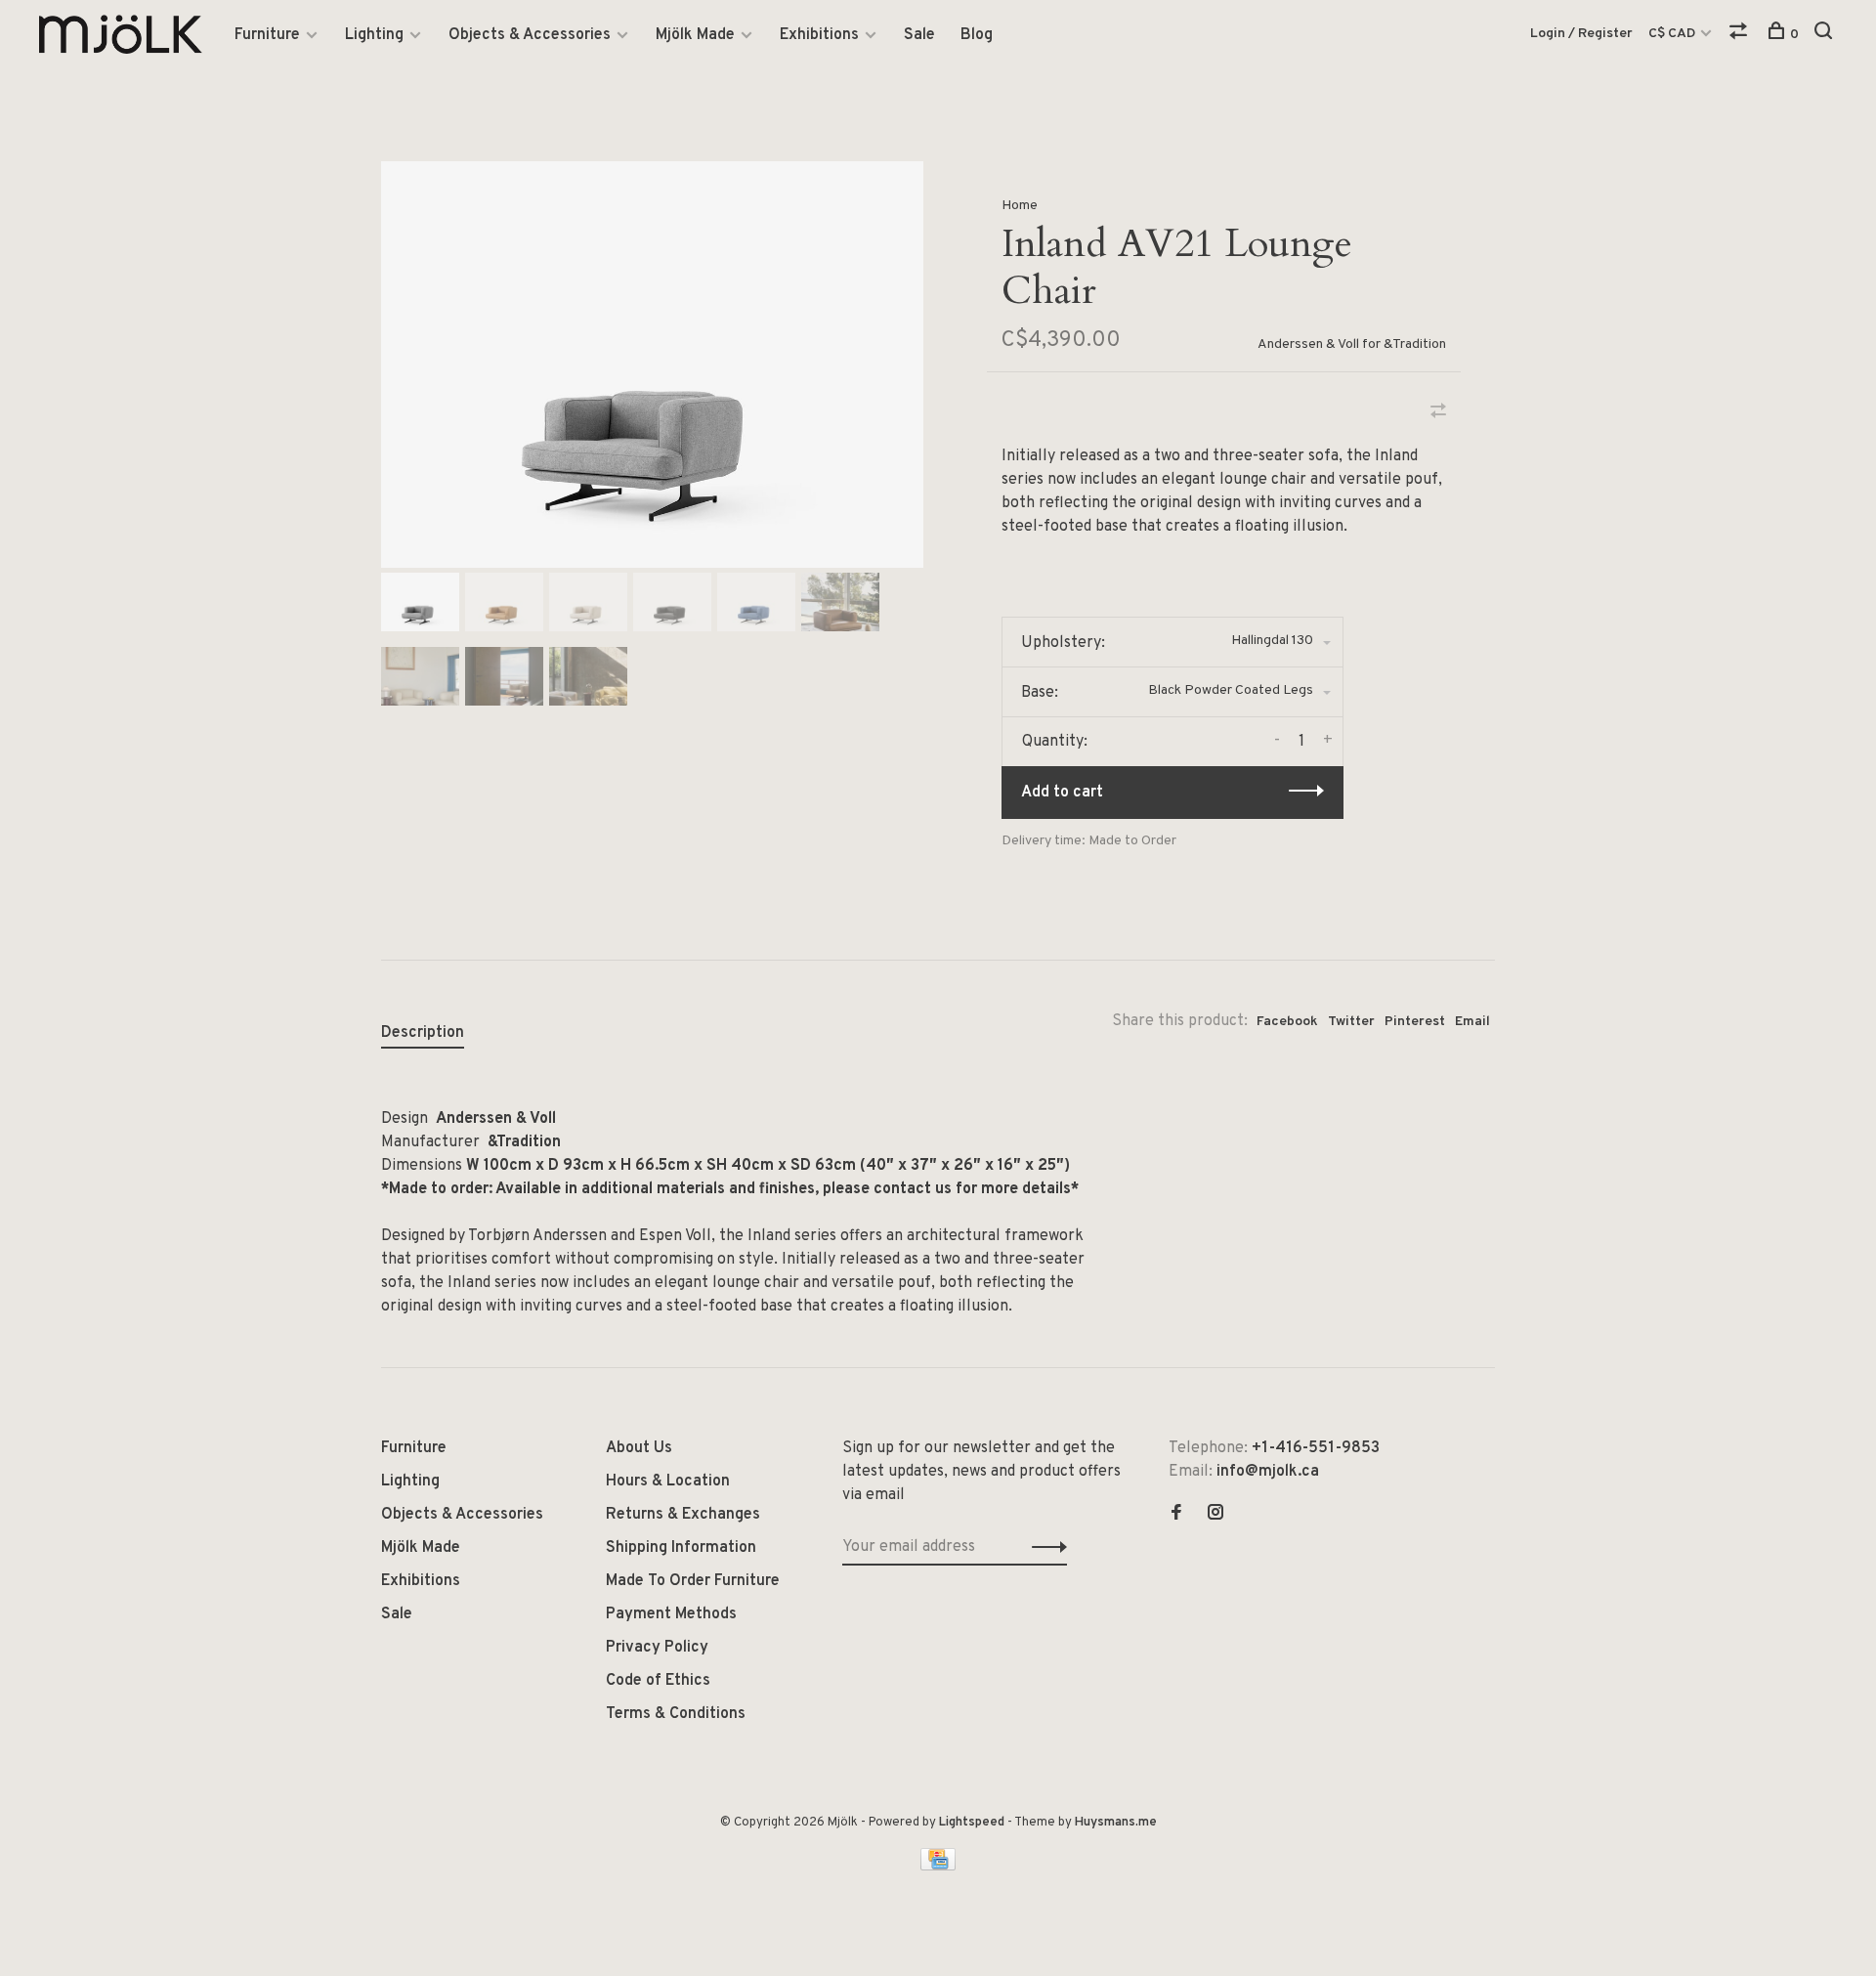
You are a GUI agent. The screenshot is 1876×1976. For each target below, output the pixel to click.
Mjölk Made (695, 35)
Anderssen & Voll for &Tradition (1352, 344)
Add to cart (1062, 793)
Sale (919, 35)
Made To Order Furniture (693, 1581)
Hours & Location (668, 1482)
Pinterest (1415, 1022)
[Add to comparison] (1438, 413)
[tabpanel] (652, 365)
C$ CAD (1673, 34)
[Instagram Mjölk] (1215, 1515)
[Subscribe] (1044, 1547)
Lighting (374, 35)
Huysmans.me (1116, 1823)
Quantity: (1055, 742)
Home (1020, 206)
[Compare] (1741, 35)
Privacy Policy (657, 1648)
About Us (639, 1448)
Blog (977, 35)
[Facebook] (1176, 1515)
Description (423, 1033)
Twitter (1351, 1022)
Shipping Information (681, 1548)
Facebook (1287, 1022)
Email (1472, 1022)
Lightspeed (972, 1823)
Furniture (267, 35)
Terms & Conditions (676, 1714)
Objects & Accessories (530, 35)
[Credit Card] (938, 1867)
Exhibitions (819, 35)
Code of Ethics (658, 1681)
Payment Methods (671, 1614)
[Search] (1826, 35)
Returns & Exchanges (683, 1515)
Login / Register (1581, 34)
